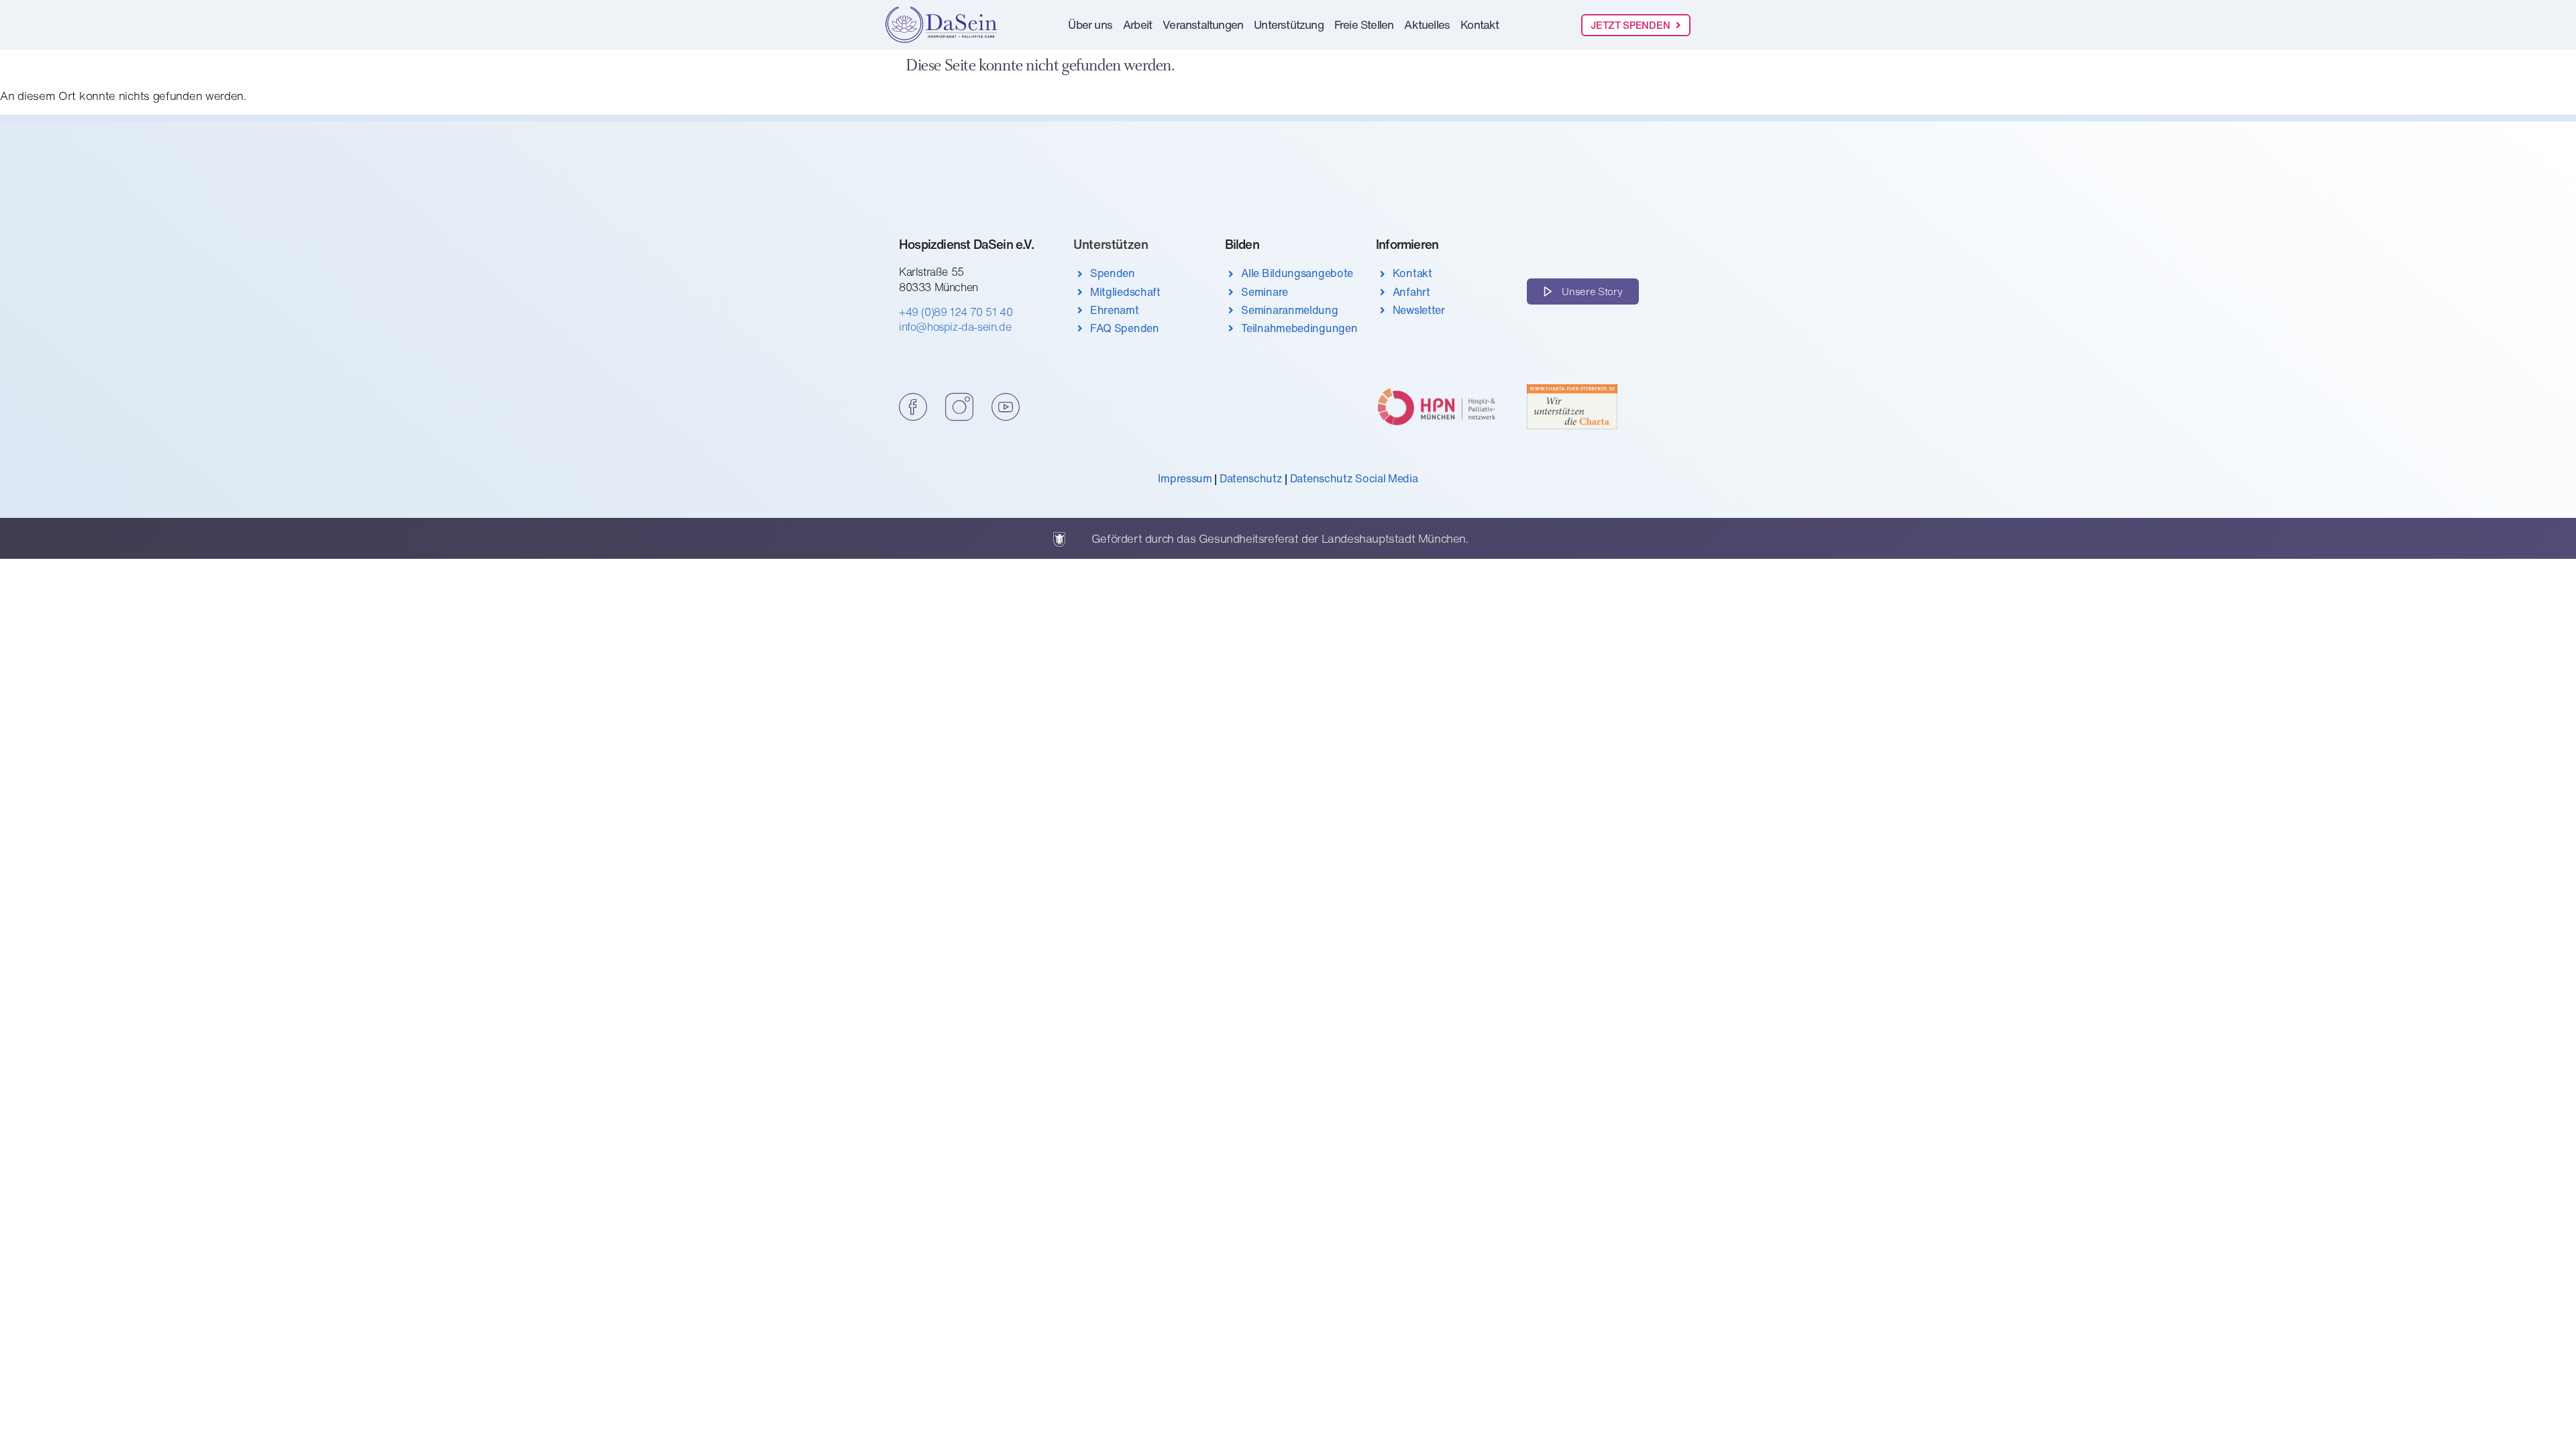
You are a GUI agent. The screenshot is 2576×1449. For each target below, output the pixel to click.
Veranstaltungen (1203, 24)
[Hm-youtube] (1005, 407)
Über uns (1090, 24)
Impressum (1185, 478)
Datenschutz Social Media (1354, 478)
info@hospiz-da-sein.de (955, 327)
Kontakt (1480, 24)
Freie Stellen (1364, 24)
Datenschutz (1251, 478)
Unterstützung (1289, 24)
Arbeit (1137, 24)
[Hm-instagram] (959, 407)
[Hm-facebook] (913, 407)
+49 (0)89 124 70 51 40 (956, 312)
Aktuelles (1427, 24)
